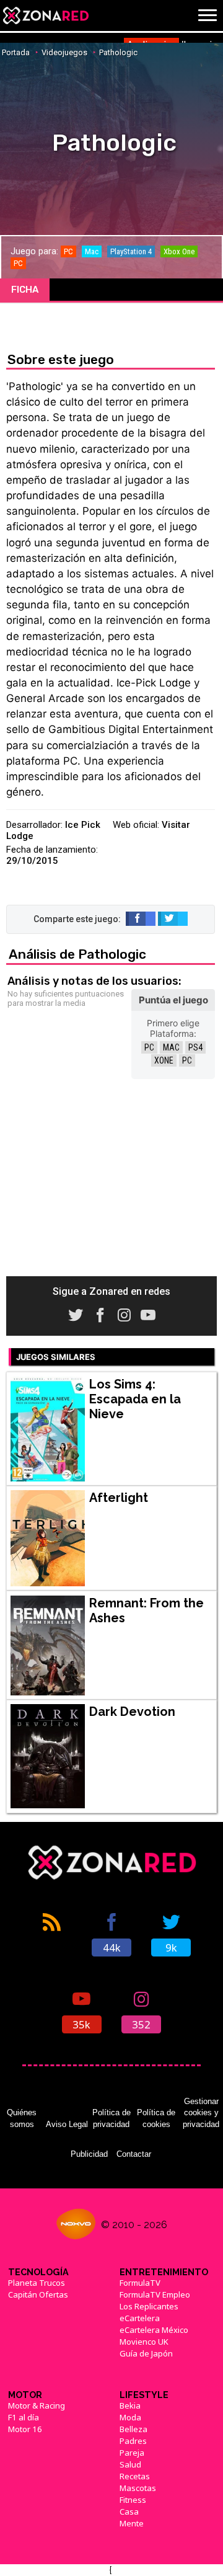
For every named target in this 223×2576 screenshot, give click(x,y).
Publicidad (89, 2154)
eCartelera (140, 2318)
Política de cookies (156, 2118)
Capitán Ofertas (38, 2294)
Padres (133, 2441)
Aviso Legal (67, 2124)
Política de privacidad (111, 2118)
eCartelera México (154, 2330)
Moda (130, 2417)
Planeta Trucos (37, 2283)
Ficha (25, 290)
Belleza (133, 2429)
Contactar (134, 2154)
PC (149, 1047)
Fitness (133, 2500)
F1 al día (24, 2417)
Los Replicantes (149, 2306)
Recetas (135, 2476)
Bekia (130, 2405)
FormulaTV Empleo (155, 2294)
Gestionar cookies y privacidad (201, 2113)
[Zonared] (45, 16)
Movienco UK (144, 2342)
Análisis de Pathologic (77, 954)
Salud (130, 2464)
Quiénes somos (22, 2118)
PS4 (195, 1047)
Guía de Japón (146, 2353)
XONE (164, 1060)
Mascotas (138, 2488)
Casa (129, 2512)
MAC (171, 1047)
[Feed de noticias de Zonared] (52, 1934)
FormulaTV (140, 2283)
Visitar (176, 825)
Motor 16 (25, 2429)
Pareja (132, 2453)
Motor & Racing (37, 2405)
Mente (132, 2523)
